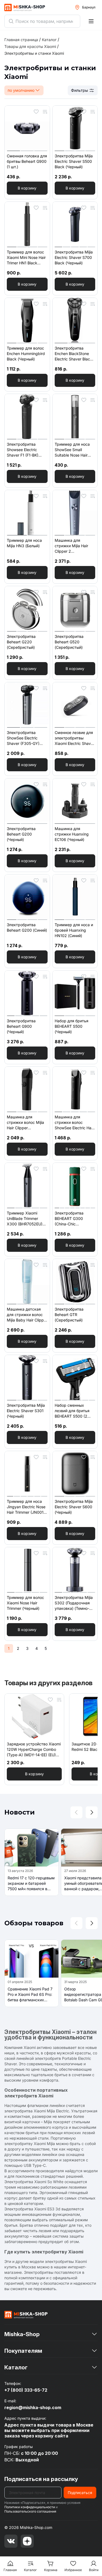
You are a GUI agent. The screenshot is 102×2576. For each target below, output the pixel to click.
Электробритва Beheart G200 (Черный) (21, 834)
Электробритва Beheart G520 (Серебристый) (69, 642)
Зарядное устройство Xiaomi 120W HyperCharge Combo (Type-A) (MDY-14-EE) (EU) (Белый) (34, 1750)
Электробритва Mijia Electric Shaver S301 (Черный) (26, 1411)
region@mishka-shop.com (33, 2407)
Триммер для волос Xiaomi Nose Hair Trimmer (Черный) (25, 1603)
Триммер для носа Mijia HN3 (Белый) (24, 543)
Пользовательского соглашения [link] (30, 2511)
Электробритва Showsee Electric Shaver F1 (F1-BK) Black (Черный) (23, 450)
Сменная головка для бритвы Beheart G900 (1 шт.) (27, 161)
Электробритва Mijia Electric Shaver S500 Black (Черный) (74, 161)
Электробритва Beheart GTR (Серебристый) (69, 1315)
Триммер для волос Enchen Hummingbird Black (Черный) (26, 354)
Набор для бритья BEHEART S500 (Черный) (72, 1026)
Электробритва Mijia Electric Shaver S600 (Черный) (74, 1507)
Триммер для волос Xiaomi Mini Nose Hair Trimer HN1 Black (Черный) (26, 258)
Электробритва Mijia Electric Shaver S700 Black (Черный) (74, 257)
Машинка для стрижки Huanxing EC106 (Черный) (72, 834)
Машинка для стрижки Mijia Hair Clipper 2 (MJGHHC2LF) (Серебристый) (71, 546)
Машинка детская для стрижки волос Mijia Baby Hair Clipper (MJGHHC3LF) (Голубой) (27, 1315)
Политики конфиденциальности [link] (30, 2507)
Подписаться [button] (80, 2493)
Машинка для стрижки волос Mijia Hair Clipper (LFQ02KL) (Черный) (26, 1123)
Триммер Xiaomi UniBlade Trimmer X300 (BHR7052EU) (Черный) (25, 1219)
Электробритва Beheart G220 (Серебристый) (21, 642)
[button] (27, 188)
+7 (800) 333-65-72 (26, 2390)
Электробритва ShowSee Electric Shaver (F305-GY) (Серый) (23, 738)
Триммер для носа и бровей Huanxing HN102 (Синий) (74, 930)
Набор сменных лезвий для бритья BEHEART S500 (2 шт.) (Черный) (72, 1411)
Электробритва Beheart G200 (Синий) (27, 927)
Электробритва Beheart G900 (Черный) (21, 1026)
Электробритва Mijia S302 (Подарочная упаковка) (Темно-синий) (74, 1603)
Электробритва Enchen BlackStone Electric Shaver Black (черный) (73, 354)
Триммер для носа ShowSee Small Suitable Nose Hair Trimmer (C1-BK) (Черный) (72, 450)
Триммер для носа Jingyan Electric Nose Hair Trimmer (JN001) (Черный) (26, 1507)
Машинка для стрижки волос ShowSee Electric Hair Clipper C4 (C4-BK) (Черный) (74, 1123)
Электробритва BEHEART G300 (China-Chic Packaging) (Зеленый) (75, 1219)
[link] (34, 53)
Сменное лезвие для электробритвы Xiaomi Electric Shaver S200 (75, 738)
